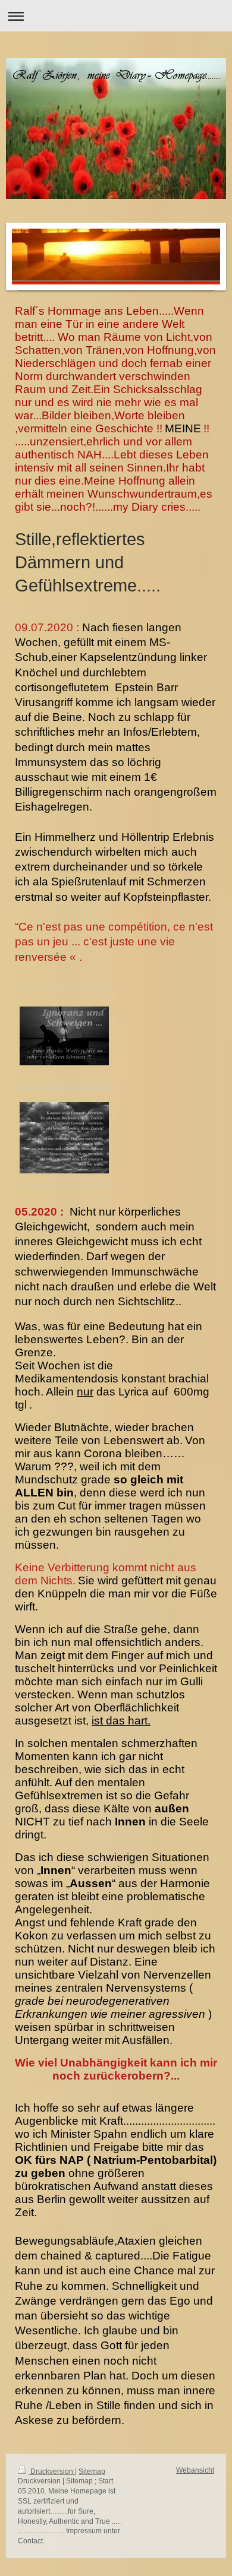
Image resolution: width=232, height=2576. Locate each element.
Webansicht (195, 2470)
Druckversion (52, 2471)
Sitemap (92, 2471)
